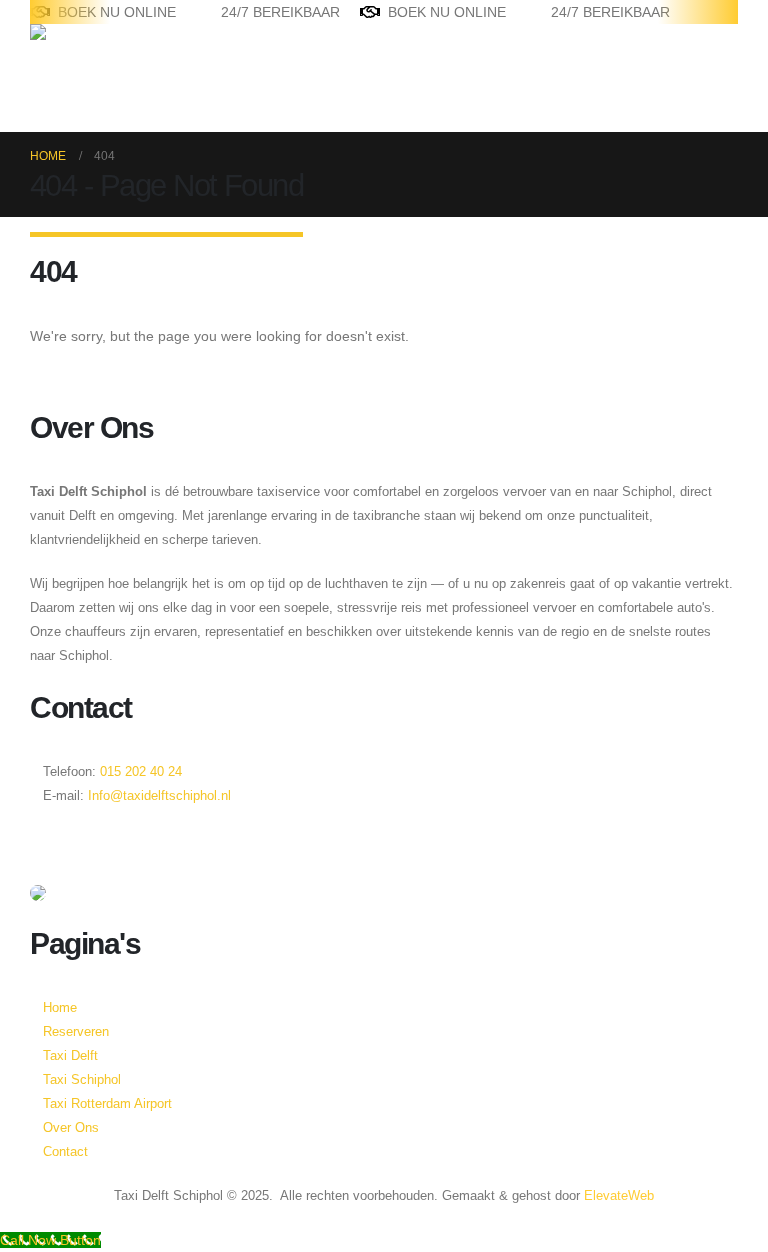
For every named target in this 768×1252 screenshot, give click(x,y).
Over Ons (71, 1128)
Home (60, 1008)
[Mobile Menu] (41, 107)
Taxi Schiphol (82, 1080)
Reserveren (69, 1032)
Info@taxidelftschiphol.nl (159, 796)
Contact (65, 1152)
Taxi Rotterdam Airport (107, 1104)
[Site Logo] (92, 53)
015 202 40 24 (139, 772)
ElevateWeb (619, 1196)
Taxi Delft (70, 1056)
